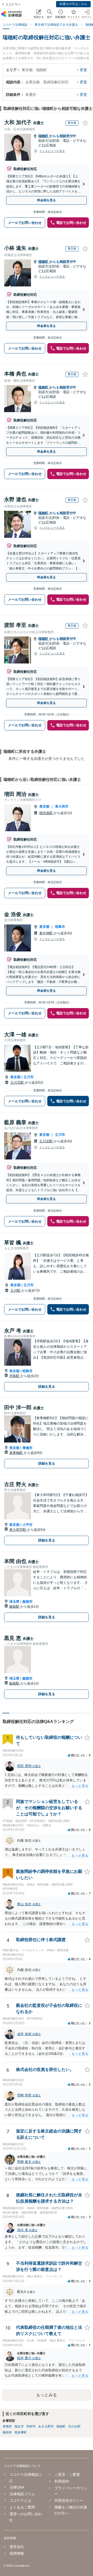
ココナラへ (13, 4)
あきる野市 (46, 2426)
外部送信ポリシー (69, 2500)
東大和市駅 (18, 1530)
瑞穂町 (44, 136)
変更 (83, 70)
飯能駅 (15, 1606)
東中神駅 (47, 933)
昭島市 (60, 927)
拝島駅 (15, 1376)
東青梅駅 (17, 1453)
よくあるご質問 (22, 2507)
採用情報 (17, 2553)
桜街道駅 (47, 813)
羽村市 (31, 2426)
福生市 (19, 2426)
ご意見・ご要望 (67, 2474)
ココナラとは (20, 2500)
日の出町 (74, 2426)
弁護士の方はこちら (73, 4)
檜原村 (7, 2432)
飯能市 (28, 1602)
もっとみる (47, 2395)
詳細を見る (47, 1387)
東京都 (44, 806)
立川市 (29, 1077)
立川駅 (16, 1290)
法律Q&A (17, 2487)
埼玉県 (14, 1602)
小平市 (28, 1525)
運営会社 (17, 2547)
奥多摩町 (21, 2432)
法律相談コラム (22, 2494)
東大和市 (62, 806)
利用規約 (62, 2481)
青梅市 (28, 1448)
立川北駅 (18, 1082)
